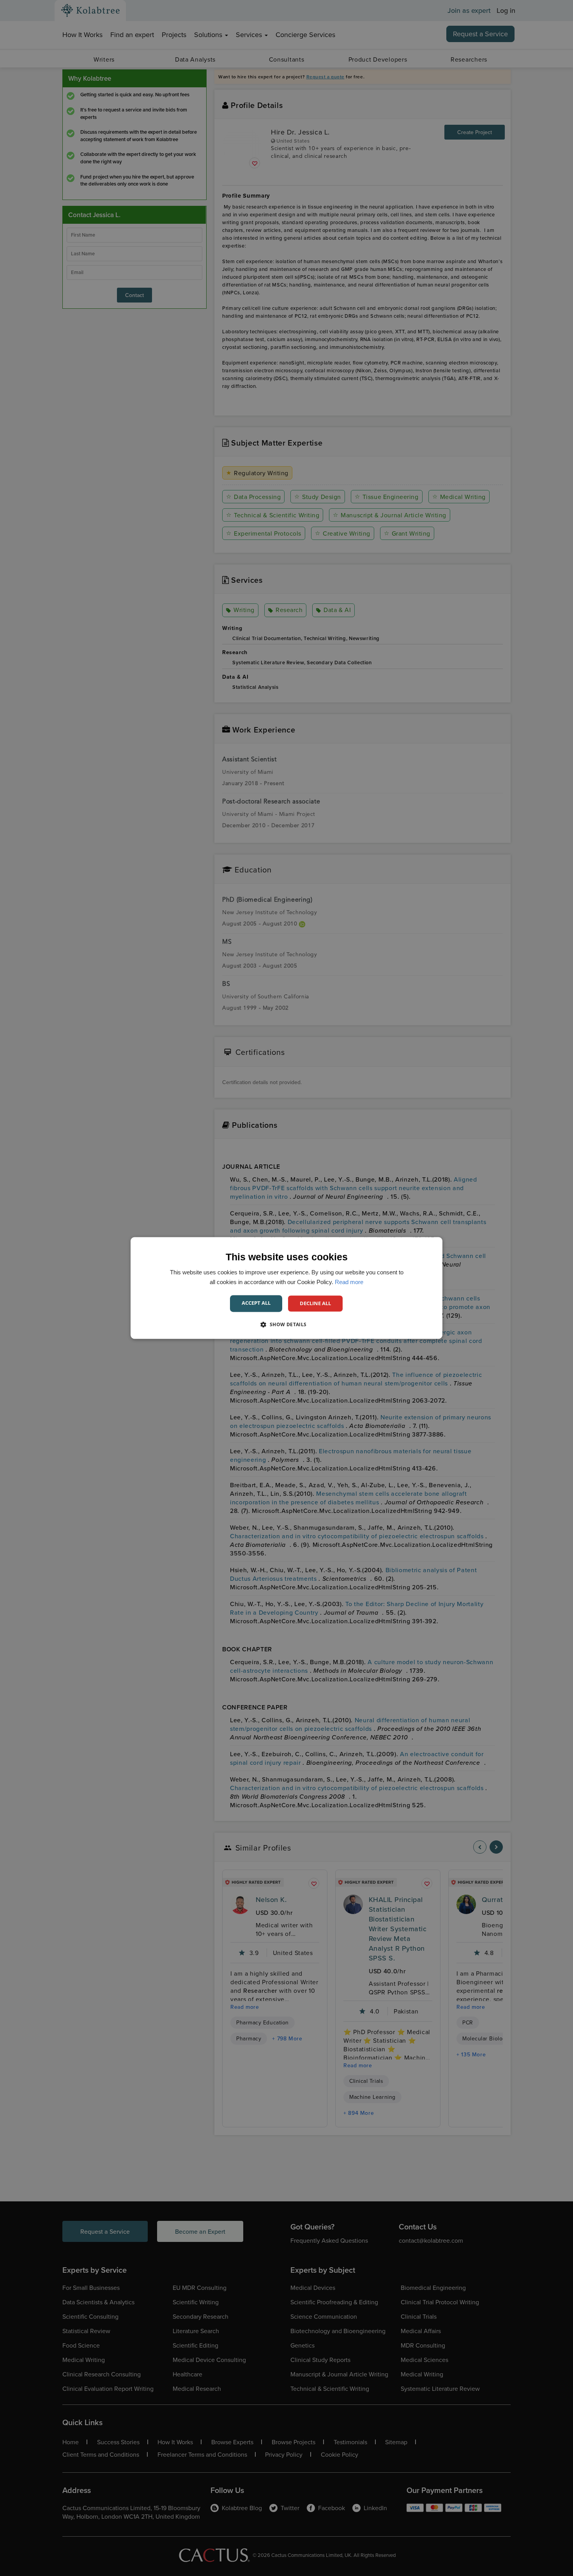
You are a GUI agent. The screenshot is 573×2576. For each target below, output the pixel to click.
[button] (286, 1325)
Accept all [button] (256, 1303)
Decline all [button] (315, 1303)
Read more (349, 1282)
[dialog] (286, 1288)
